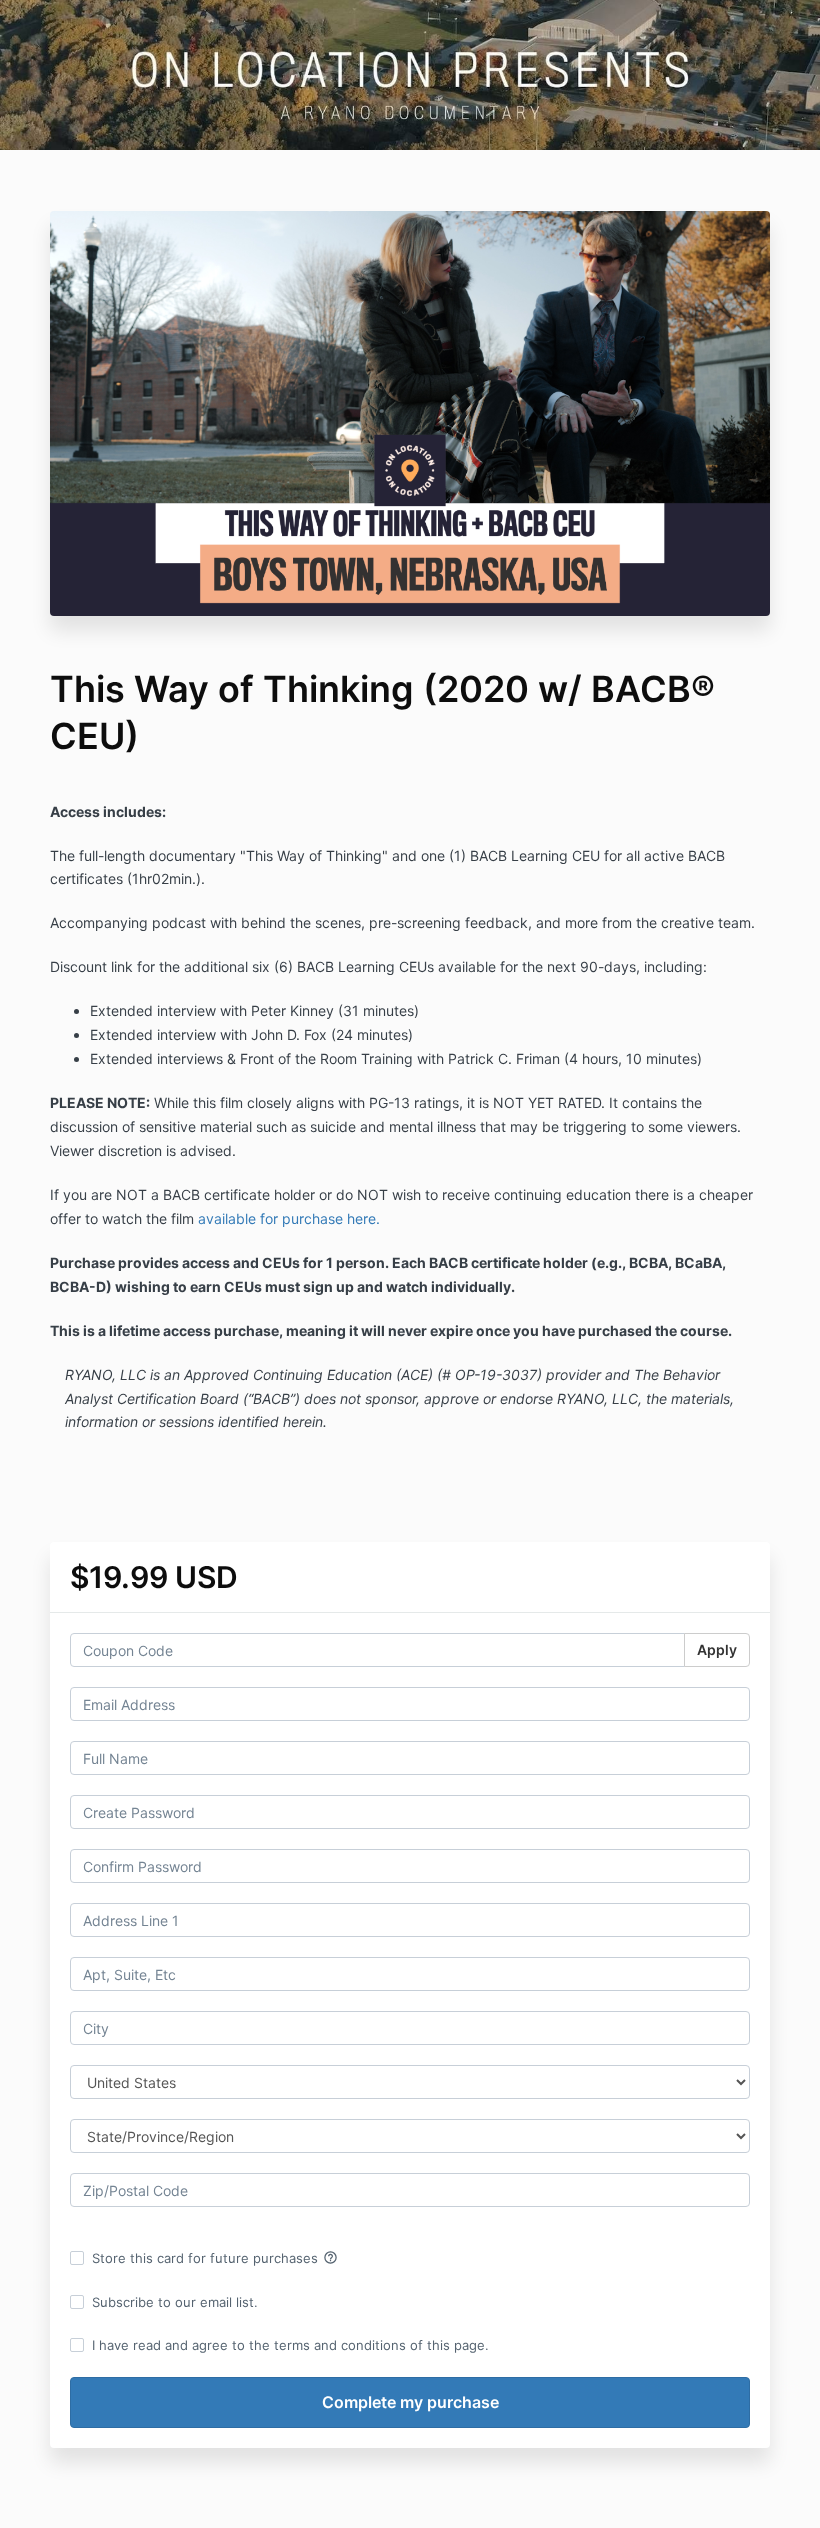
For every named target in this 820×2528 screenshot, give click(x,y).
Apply (717, 1649)
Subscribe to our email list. (175, 2302)
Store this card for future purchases (215, 2258)
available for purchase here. (289, 1218)
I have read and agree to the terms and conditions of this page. (290, 2345)
